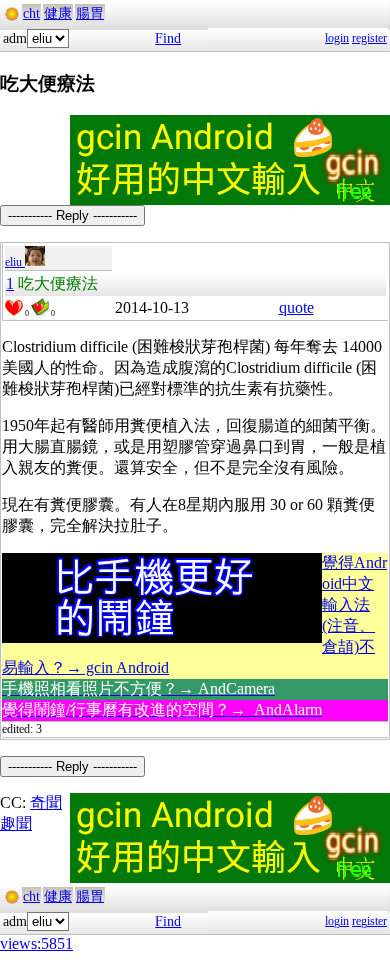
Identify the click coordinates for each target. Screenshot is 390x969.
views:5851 (36, 943)
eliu (15, 262)
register (369, 38)
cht (31, 13)
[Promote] (14, 308)
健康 (58, 13)
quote (296, 307)
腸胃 (90, 13)
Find (168, 38)
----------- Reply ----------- (72, 215)
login (337, 38)
